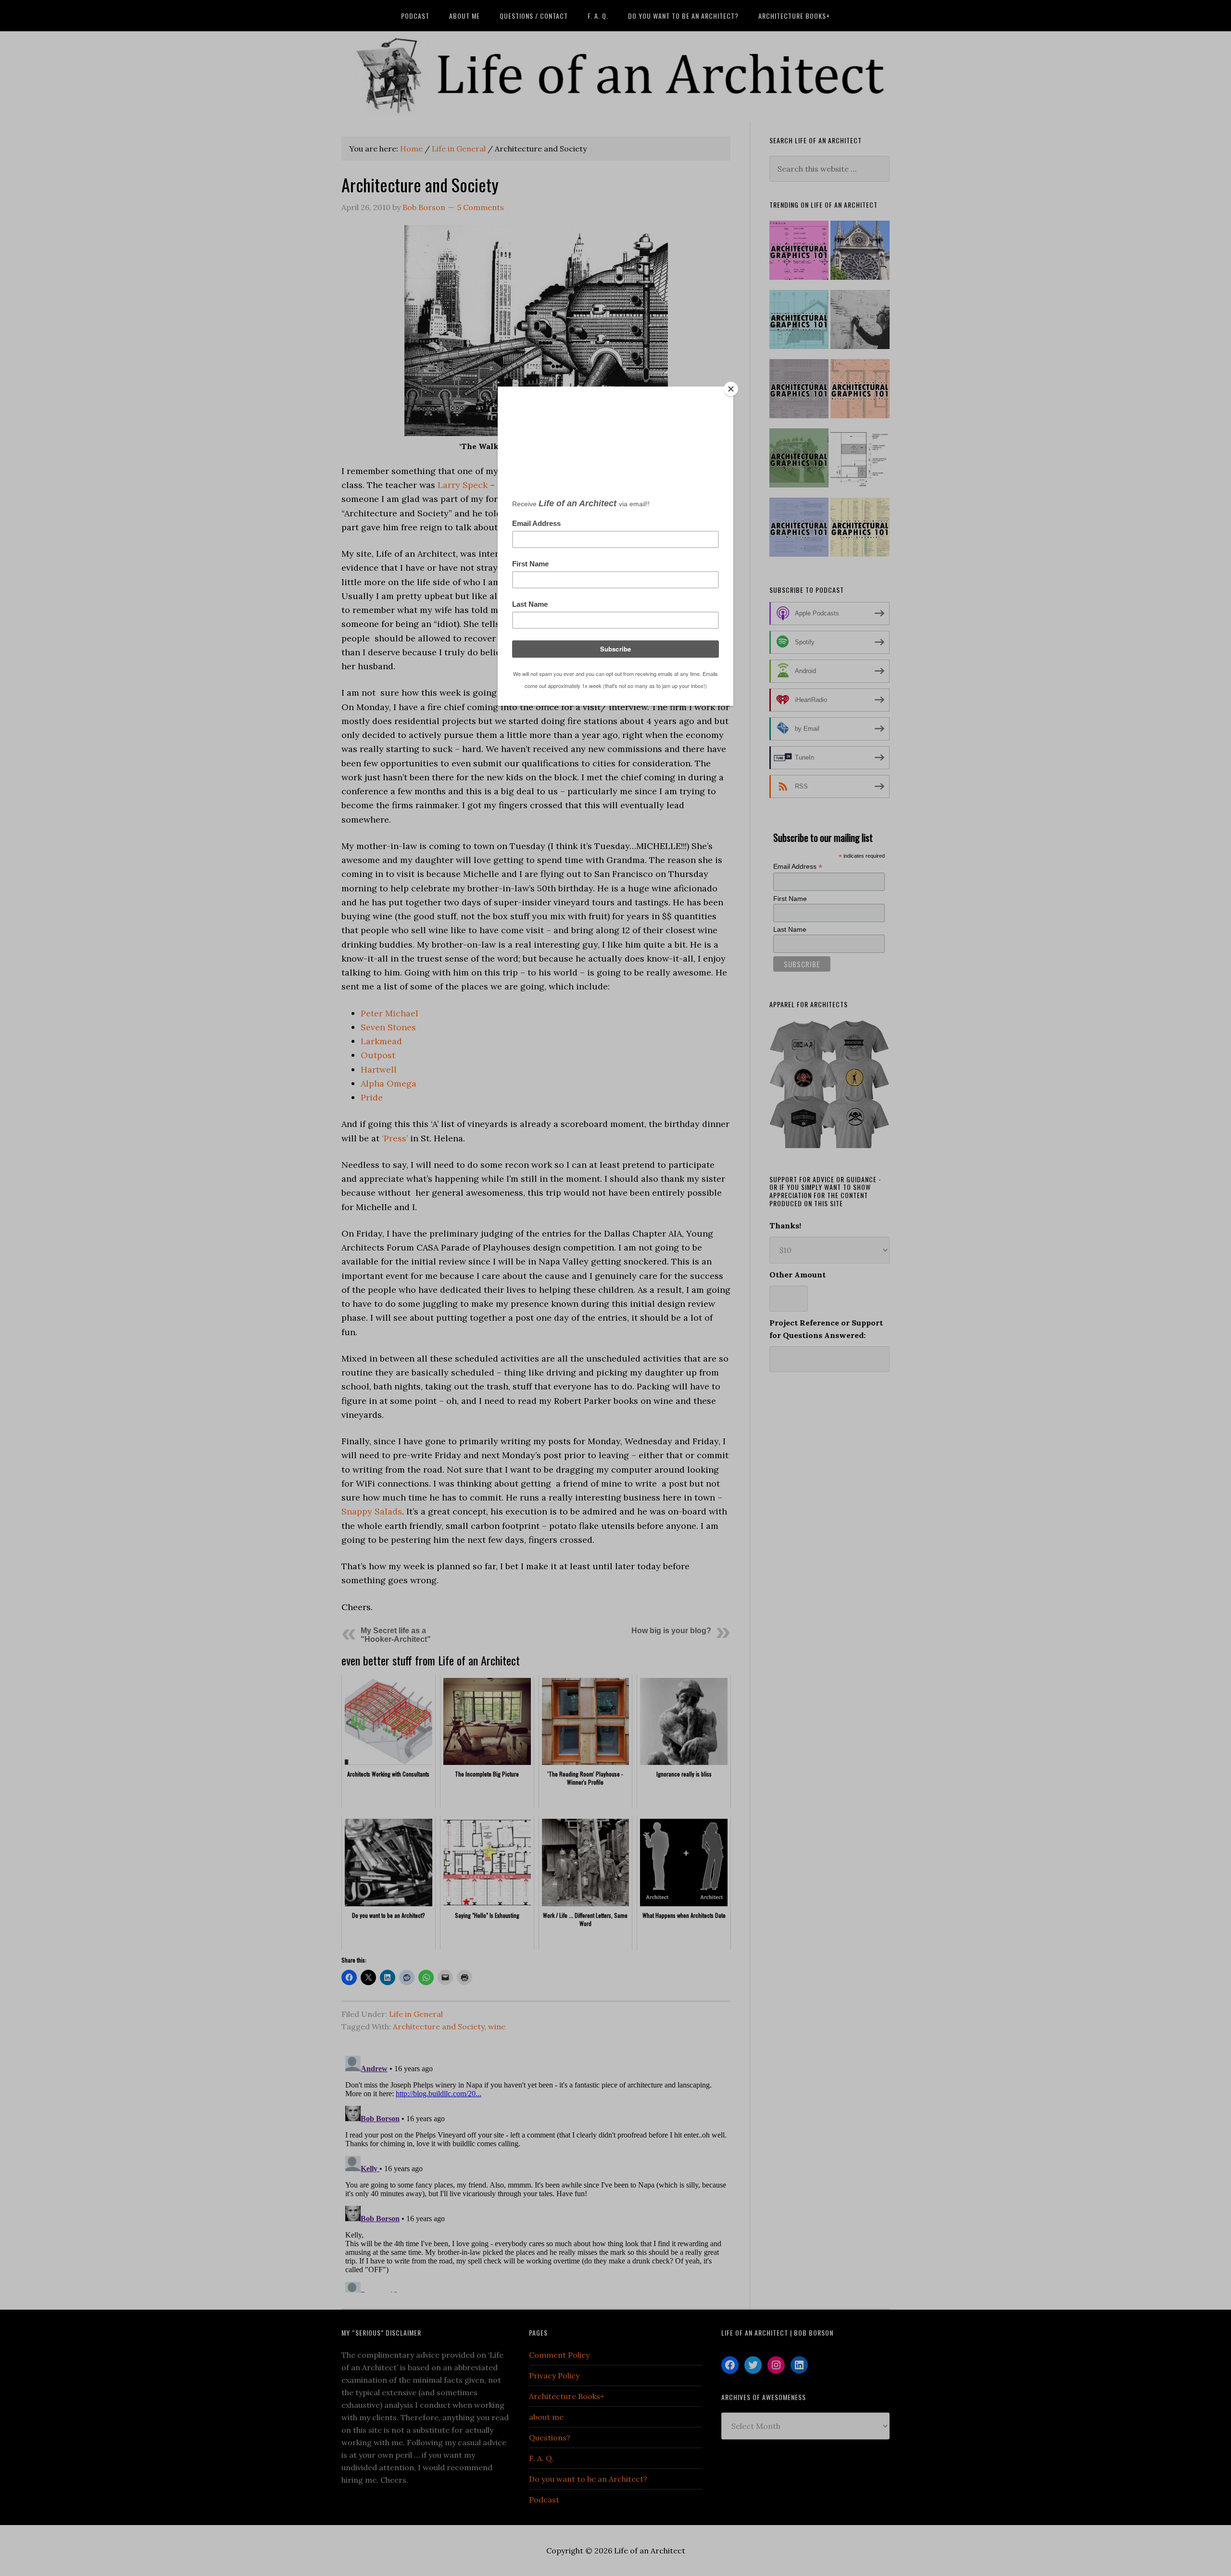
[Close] (731, 389)
